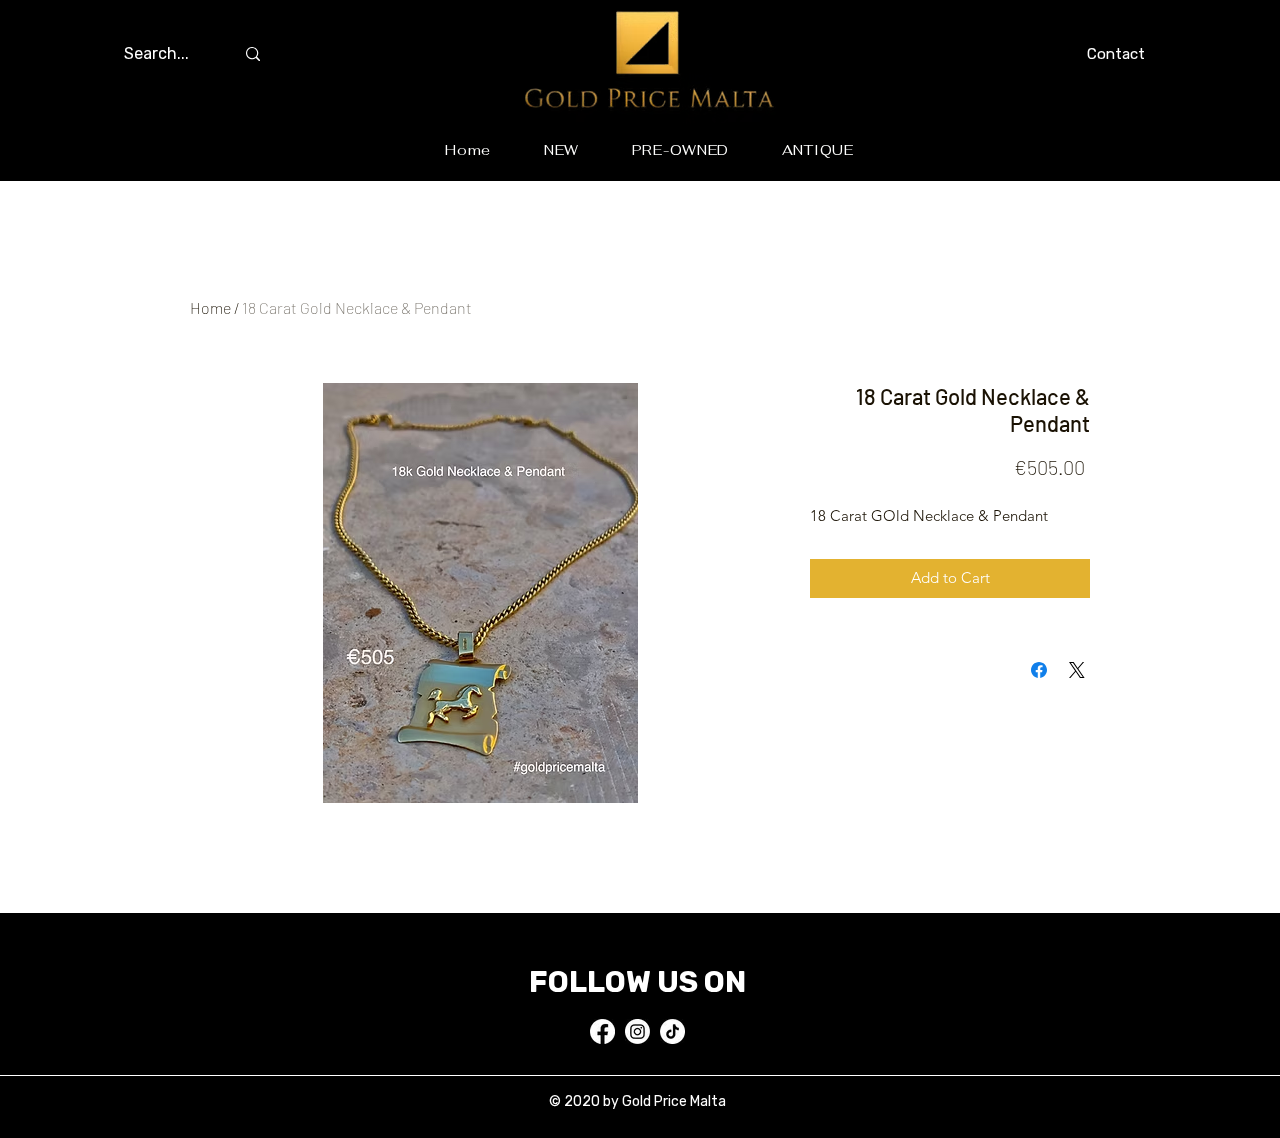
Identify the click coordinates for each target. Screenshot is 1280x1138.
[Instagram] (637, 1031)
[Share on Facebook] (1039, 670)
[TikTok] (672, 1031)
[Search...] (253, 54)
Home (210, 307)
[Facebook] (602, 1031)
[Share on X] (1077, 670)
